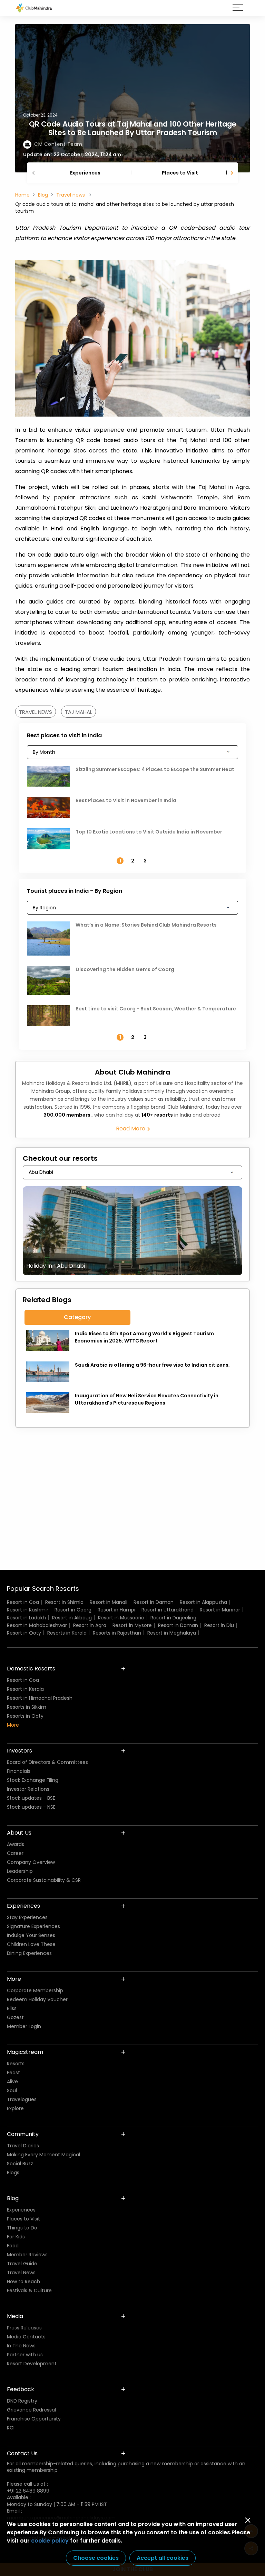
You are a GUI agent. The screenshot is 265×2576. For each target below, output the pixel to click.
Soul (12, 2090)
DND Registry (22, 2401)
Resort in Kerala (25, 1689)
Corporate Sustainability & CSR (44, 1880)
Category (77, 1317)
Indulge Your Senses (31, 1935)
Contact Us (22, 2453)
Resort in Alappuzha (203, 1602)
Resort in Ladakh (26, 1618)
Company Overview (31, 1862)
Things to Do (22, 2228)
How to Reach (23, 2282)
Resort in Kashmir (28, 1610)
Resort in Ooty (24, 1633)
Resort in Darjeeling (173, 1618)
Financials (19, 1771)
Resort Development (32, 2364)
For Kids (16, 2237)
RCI (11, 2428)
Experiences (85, 173)
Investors (19, 1751)
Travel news (71, 195)
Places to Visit (180, 173)
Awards (16, 1844)
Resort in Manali (109, 1602)
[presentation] (34, 173)
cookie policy (50, 2541)
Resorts (16, 2064)
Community (23, 2134)
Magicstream (25, 2052)
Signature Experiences (33, 1926)
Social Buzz (20, 2164)
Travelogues (22, 2099)
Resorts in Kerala (67, 1633)
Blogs (13, 2173)
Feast (13, 2073)
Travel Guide (22, 2264)
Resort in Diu (219, 1625)
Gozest (15, 2017)
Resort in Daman (154, 1602)
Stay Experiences (27, 1917)
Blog (43, 195)
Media (15, 2316)
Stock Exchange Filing (33, 1780)
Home (22, 195)
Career (15, 1853)
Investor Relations (28, 1789)
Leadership (20, 1871)
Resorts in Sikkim (27, 1707)
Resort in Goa (23, 1602)
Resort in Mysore (132, 1625)
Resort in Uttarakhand (168, 1610)
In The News (21, 2346)
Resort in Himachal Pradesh (40, 1698)
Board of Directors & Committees (47, 1762)
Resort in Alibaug (72, 1618)
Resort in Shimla (64, 1602)
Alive (12, 2081)
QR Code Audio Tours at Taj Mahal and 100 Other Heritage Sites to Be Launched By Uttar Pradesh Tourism (133, 128)
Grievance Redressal (31, 2410)
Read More (131, 1129)
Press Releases (24, 2328)
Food (13, 2246)
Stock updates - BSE (31, 1798)
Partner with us (25, 2355)
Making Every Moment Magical (43, 2155)
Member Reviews (27, 2255)
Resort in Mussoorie (121, 1618)
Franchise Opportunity (34, 2419)
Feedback (21, 2389)
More (13, 1725)
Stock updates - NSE (31, 1807)
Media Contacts (26, 2337)
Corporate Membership (35, 1990)
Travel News (21, 2273)
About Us (19, 1833)
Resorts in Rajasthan (117, 1633)
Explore (15, 2108)
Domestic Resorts (31, 1669)
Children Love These (31, 1944)
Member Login (24, 2026)
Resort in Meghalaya (172, 1633)
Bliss (12, 2008)
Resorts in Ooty (25, 1716)
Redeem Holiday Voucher (37, 1999)
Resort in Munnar (220, 1610)
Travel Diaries (23, 2146)
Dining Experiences (29, 1953)
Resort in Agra (90, 1625)
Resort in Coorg (73, 1610)
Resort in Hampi (116, 1610)
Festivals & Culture (29, 2290)
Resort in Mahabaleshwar (37, 1625)
